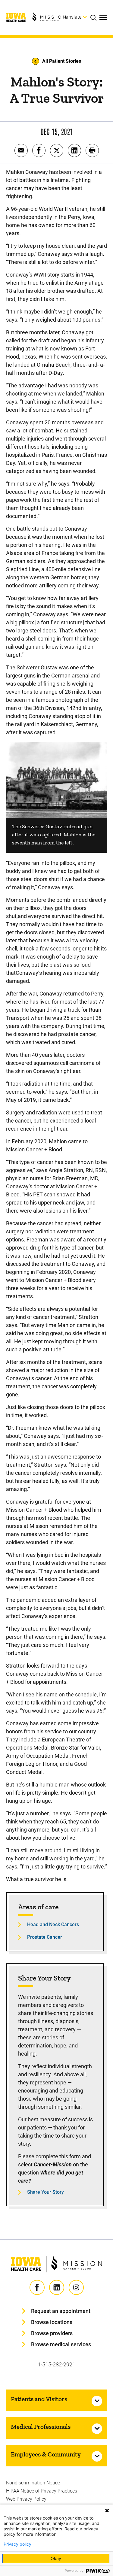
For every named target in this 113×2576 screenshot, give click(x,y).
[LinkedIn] (57, 2287)
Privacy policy (17, 2544)
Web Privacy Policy (26, 2499)
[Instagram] (76, 2287)
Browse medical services (61, 2344)
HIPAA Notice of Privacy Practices (42, 2491)
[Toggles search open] (95, 17)
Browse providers (52, 2333)
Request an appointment (61, 2311)
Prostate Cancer (45, 1937)
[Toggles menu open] (103, 17)
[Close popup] (107, 2511)
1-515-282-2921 (56, 2364)
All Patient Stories (62, 61)
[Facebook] (37, 2287)
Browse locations (52, 2322)
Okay (56, 2558)
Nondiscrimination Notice (33, 2483)
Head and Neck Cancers (53, 1924)
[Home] (36, 17)
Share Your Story (46, 2192)
